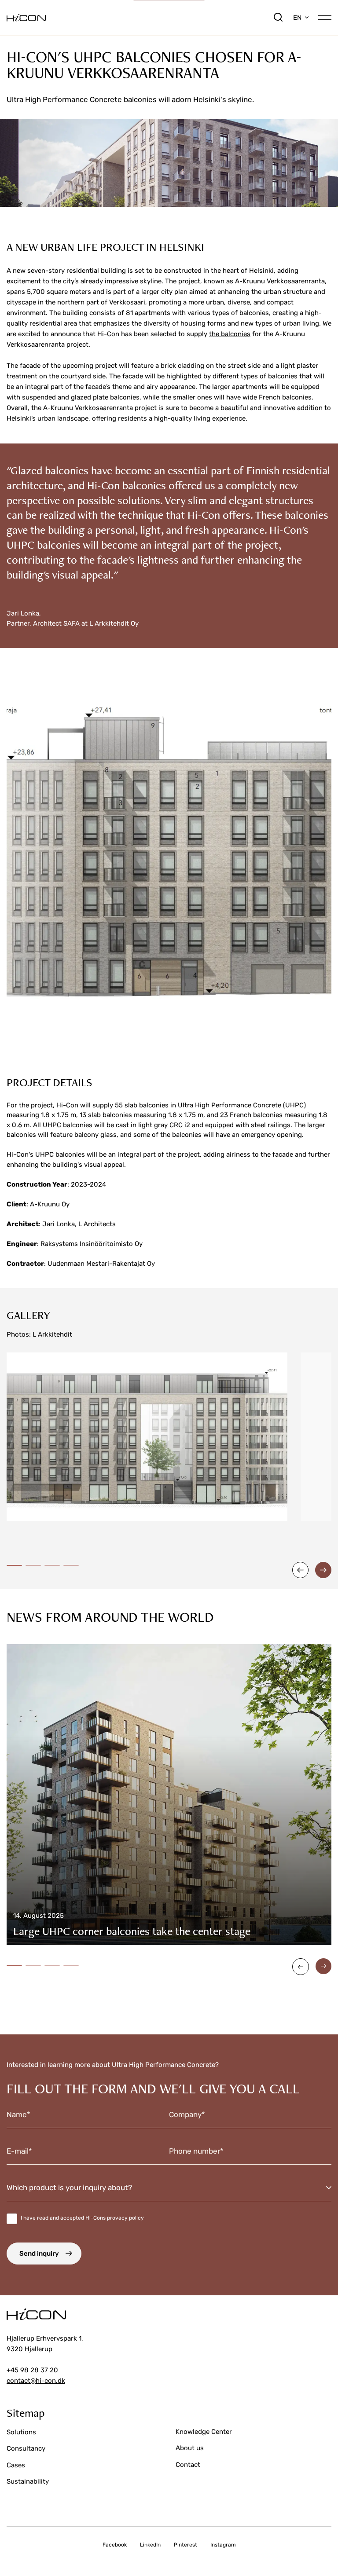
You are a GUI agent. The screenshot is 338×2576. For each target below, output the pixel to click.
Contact (188, 2465)
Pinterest (186, 2545)
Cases (16, 2465)
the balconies (230, 334)
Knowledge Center (204, 2432)
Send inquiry (39, 2254)
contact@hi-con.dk (36, 2381)
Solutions (21, 2432)
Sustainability (28, 2481)
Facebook (115, 2545)
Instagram (223, 2545)
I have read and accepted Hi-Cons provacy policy (82, 2218)
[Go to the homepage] (140, 18)
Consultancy (26, 2448)
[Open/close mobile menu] (325, 17)
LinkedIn (150, 2545)
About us (190, 2448)
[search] (278, 18)
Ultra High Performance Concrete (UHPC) (242, 1105)
